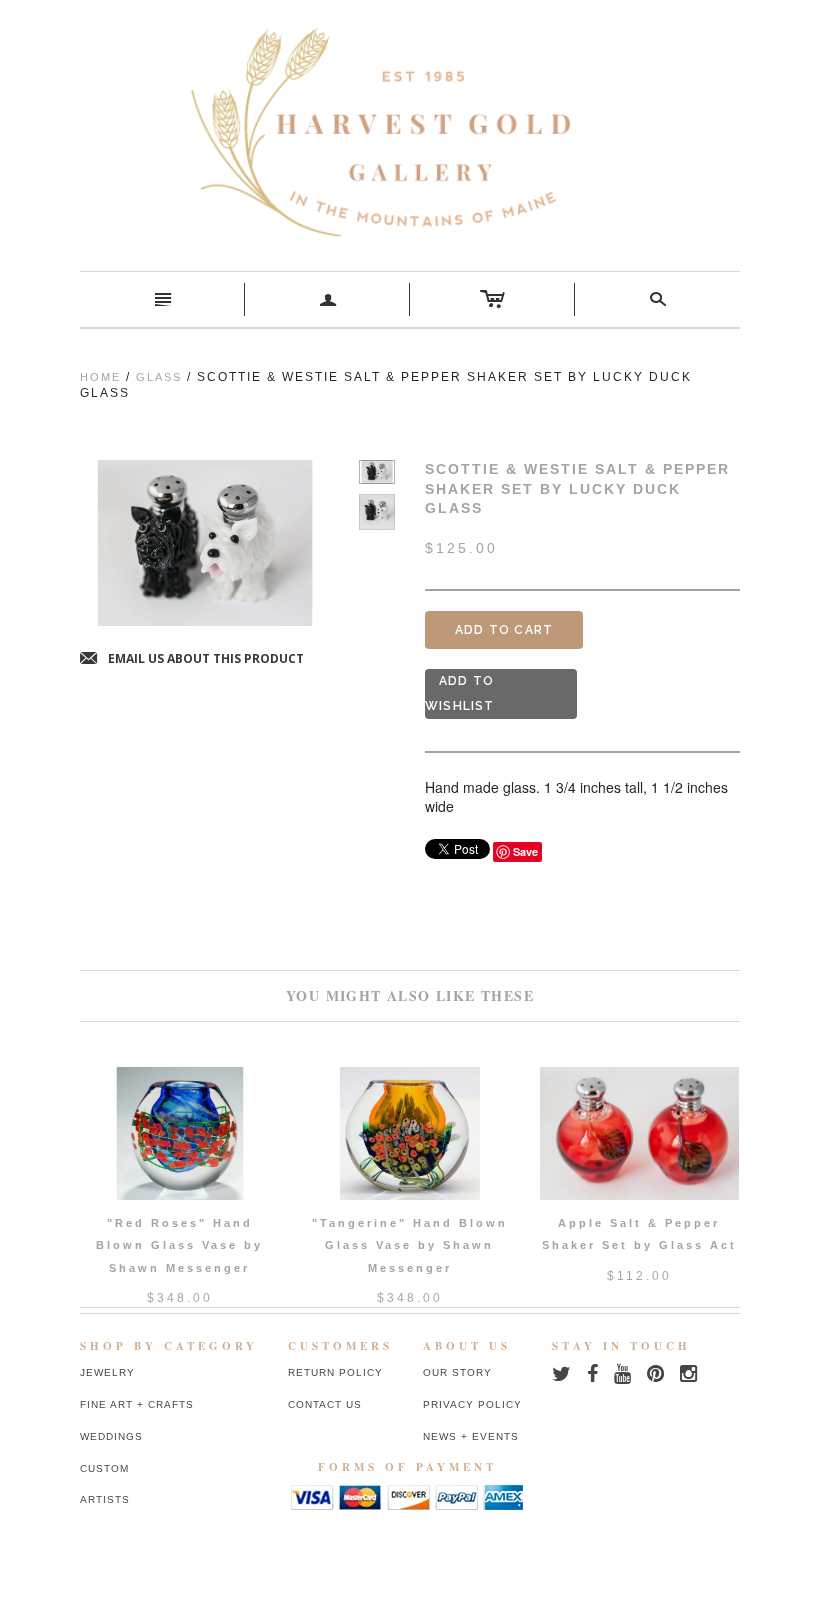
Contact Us (325, 1404)
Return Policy (335, 1372)
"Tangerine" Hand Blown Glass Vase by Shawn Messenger (410, 1245)
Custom (104, 1468)
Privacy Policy (472, 1404)
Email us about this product (192, 659)
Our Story (457, 1372)
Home (100, 377)
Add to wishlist (460, 693)
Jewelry (107, 1372)
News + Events (471, 1436)
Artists (105, 1499)
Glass (159, 377)
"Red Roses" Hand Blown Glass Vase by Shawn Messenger (179, 1245)
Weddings (111, 1436)
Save (525, 851)
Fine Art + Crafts (137, 1404)
